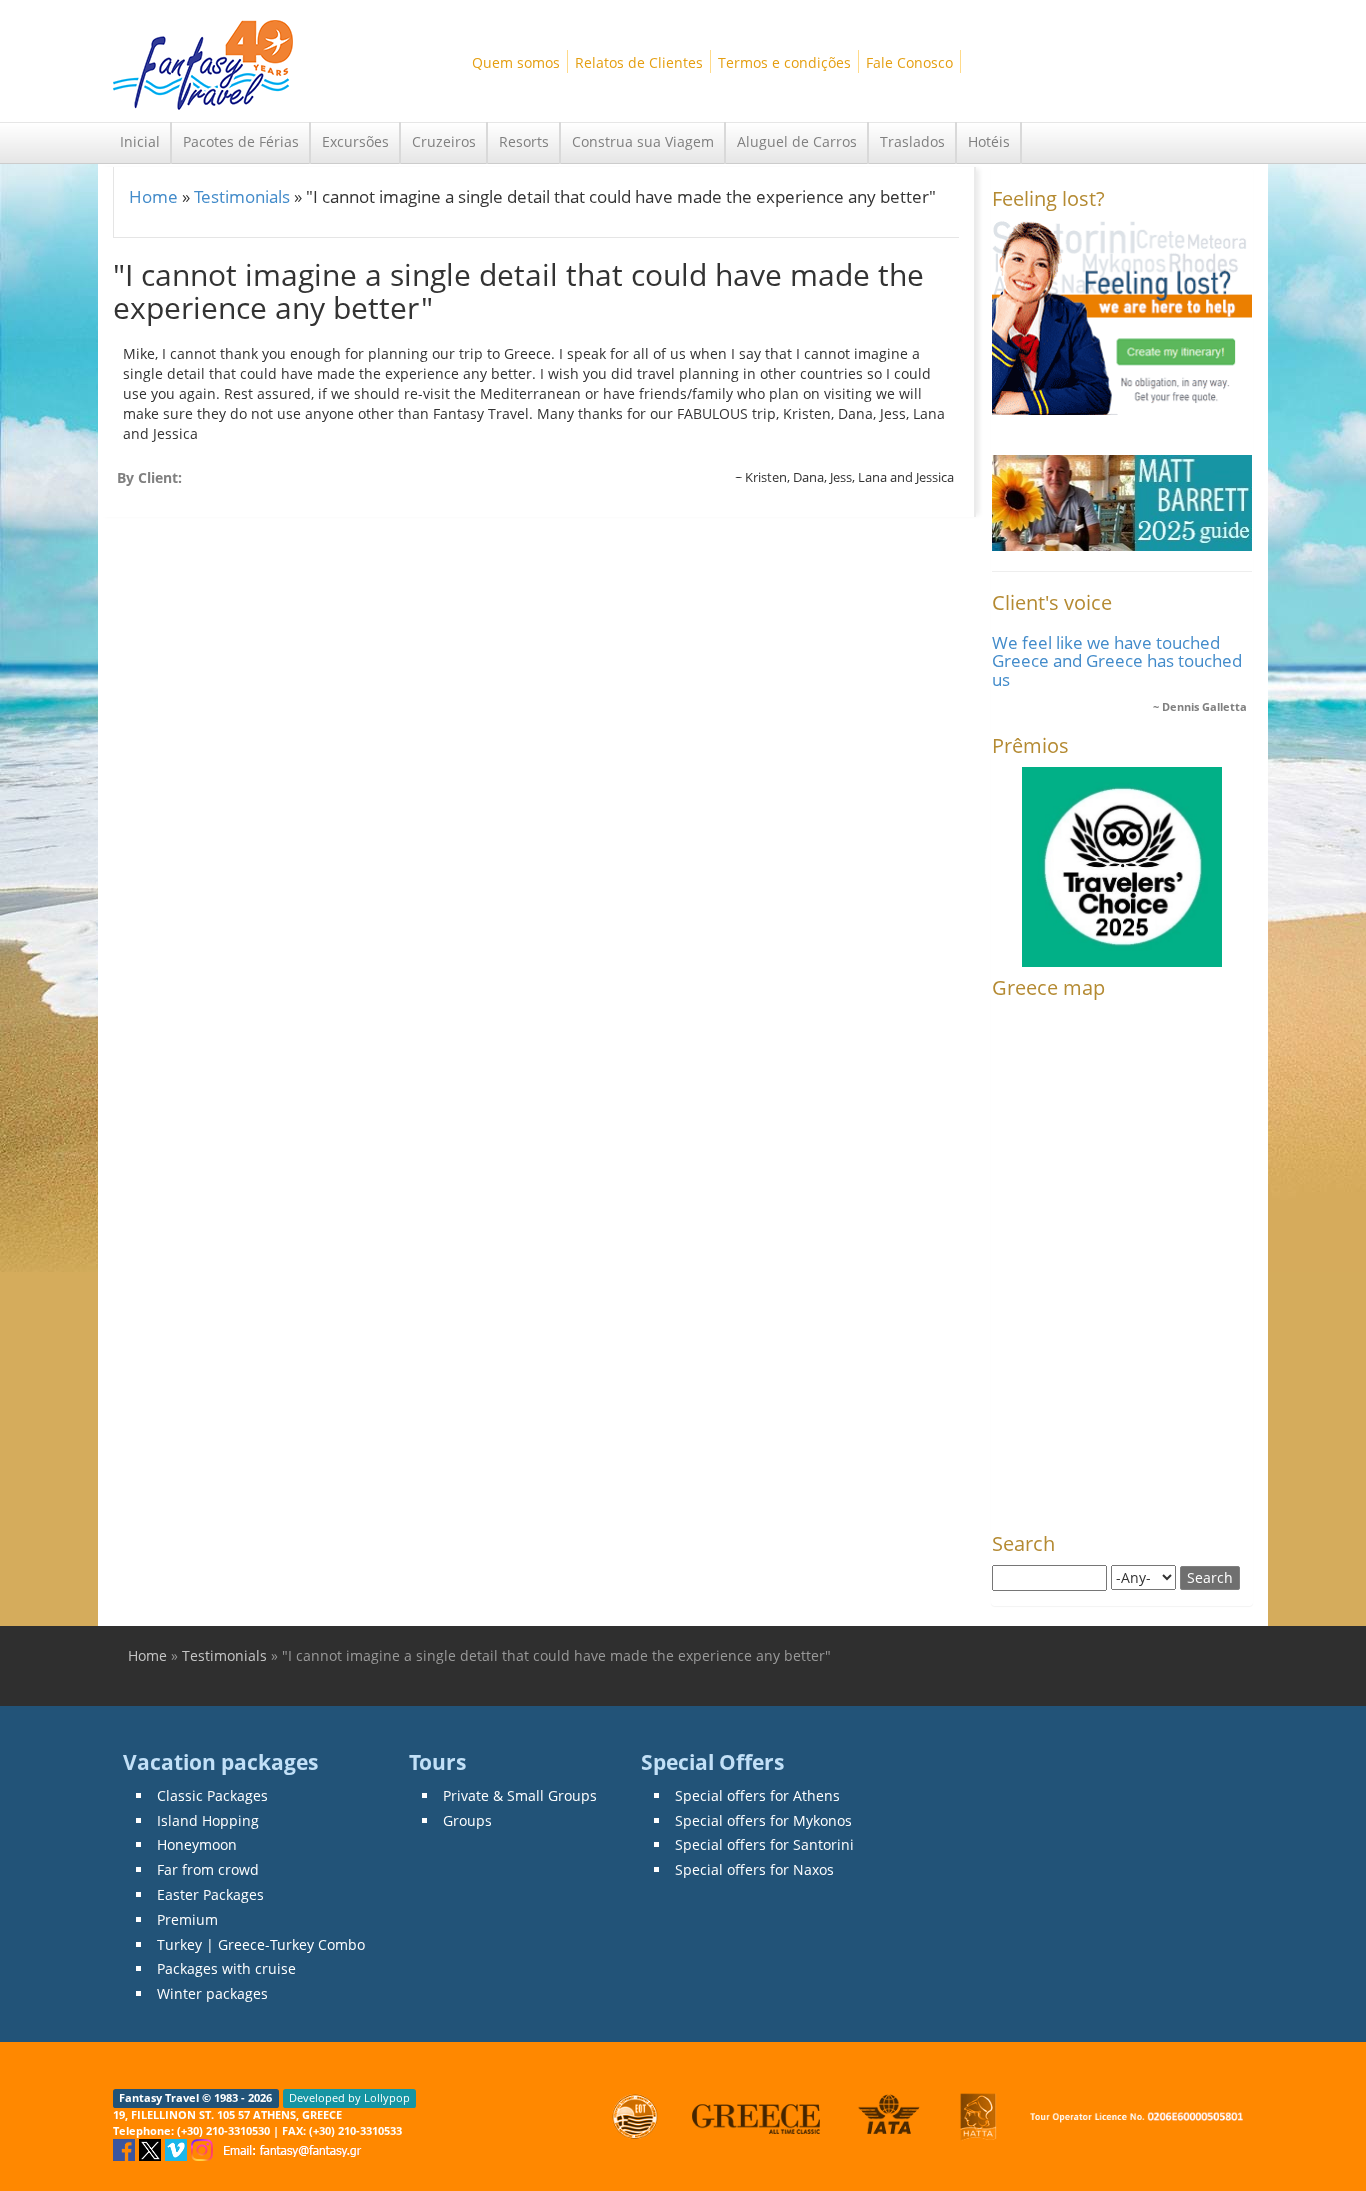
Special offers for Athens (757, 1795)
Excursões (355, 141)
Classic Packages (212, 1795)
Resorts (524, 141)
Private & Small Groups (520, 1795)
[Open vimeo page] (178, 2148)
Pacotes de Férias (241, 141)
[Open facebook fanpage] (126, 2148)
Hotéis (989, 141)
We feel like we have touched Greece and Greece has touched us (1117, 661)
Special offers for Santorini (764, 1844)
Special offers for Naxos (754, 1869)
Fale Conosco (909, 62)
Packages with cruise (226, 1968)
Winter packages (212, 1993)
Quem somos (516, 62)
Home (153, 196)
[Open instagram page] (204, 2148)
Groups (467, 1820)
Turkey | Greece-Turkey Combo (261, 1944)
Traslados (912, 141)
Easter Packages (210, 1894)
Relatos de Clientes (639, 62)
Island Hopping (208, 1820)
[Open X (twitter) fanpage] (152, 2148)
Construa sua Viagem (643, 141)
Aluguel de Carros (797, 141)
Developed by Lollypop (349, 2098)
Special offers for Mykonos (763, 1820)
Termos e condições (784, 62)
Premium (187, 1919)
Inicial (140, 141)
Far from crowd (208, 1869)
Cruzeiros (444, 141)
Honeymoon (197, 1844)
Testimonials (242, 196)
